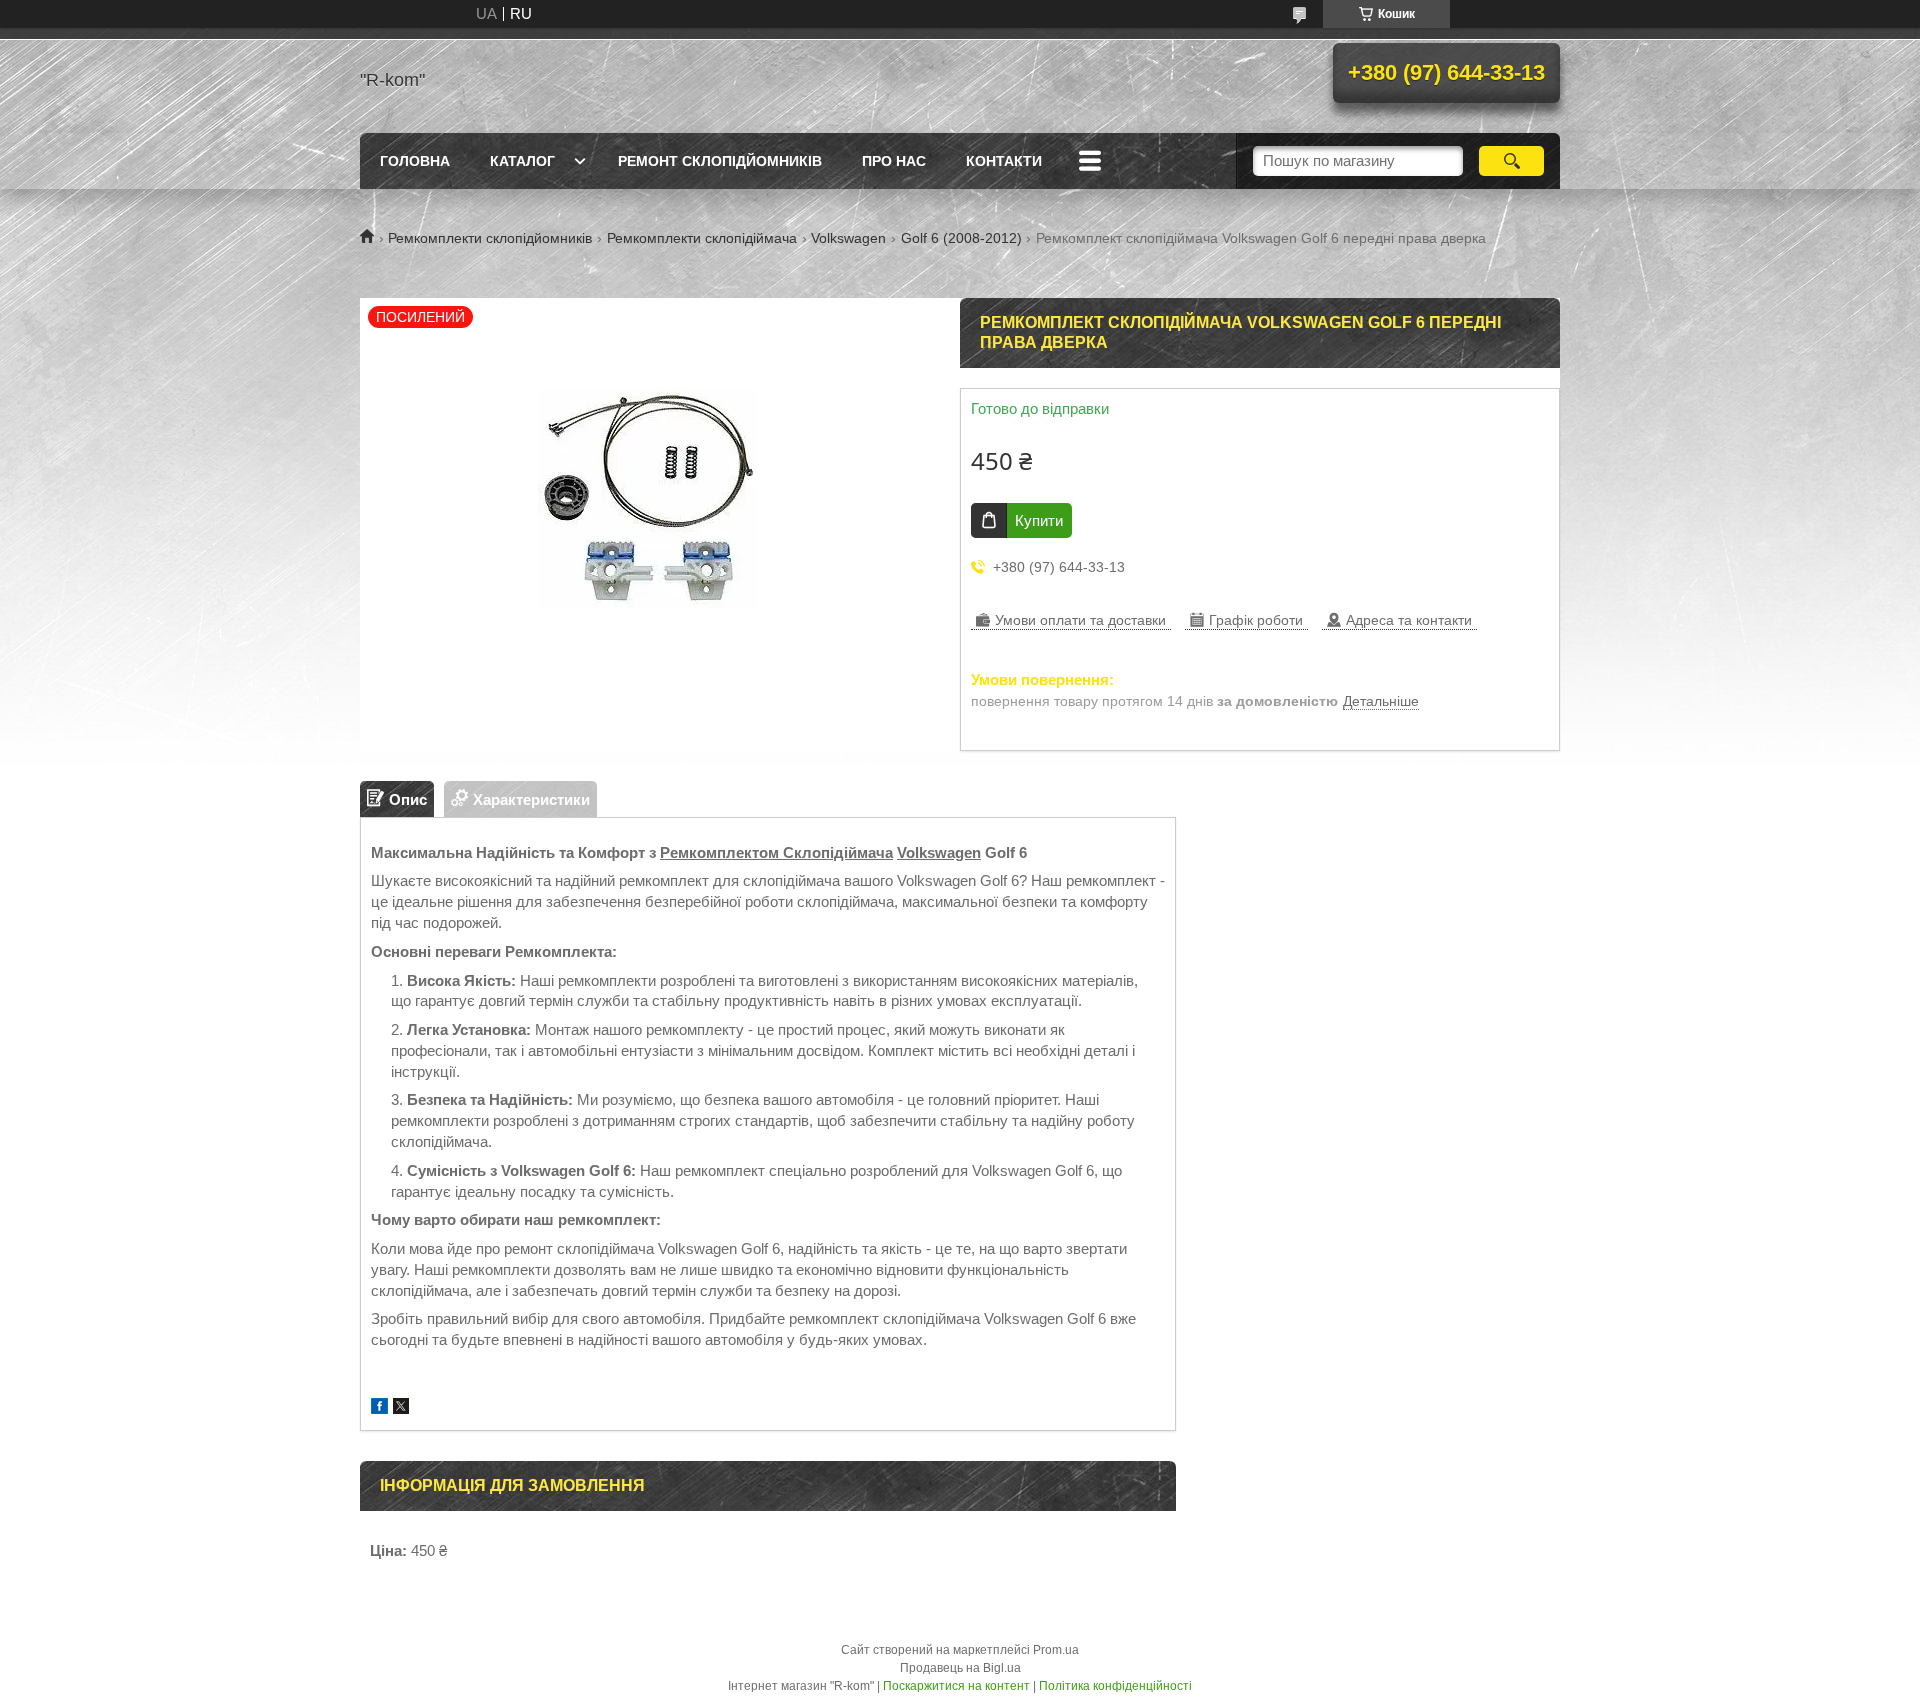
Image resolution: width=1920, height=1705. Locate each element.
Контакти (1004, 161)
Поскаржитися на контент (956, 1686)
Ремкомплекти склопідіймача (702, 238)
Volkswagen (848, 238)
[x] (401, 1408)
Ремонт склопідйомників (720, 161)
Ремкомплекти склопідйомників (490, 238)
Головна (415, 161)
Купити (1039, 520)
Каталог (522, 161)
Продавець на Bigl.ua (960, 1668)
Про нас (894, 161)
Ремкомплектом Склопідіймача (776, 852)
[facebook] (379, 1408)
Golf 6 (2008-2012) (961, 238)
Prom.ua (1056, 1650)
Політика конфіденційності (1115, 1686)
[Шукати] (1511, 161)
